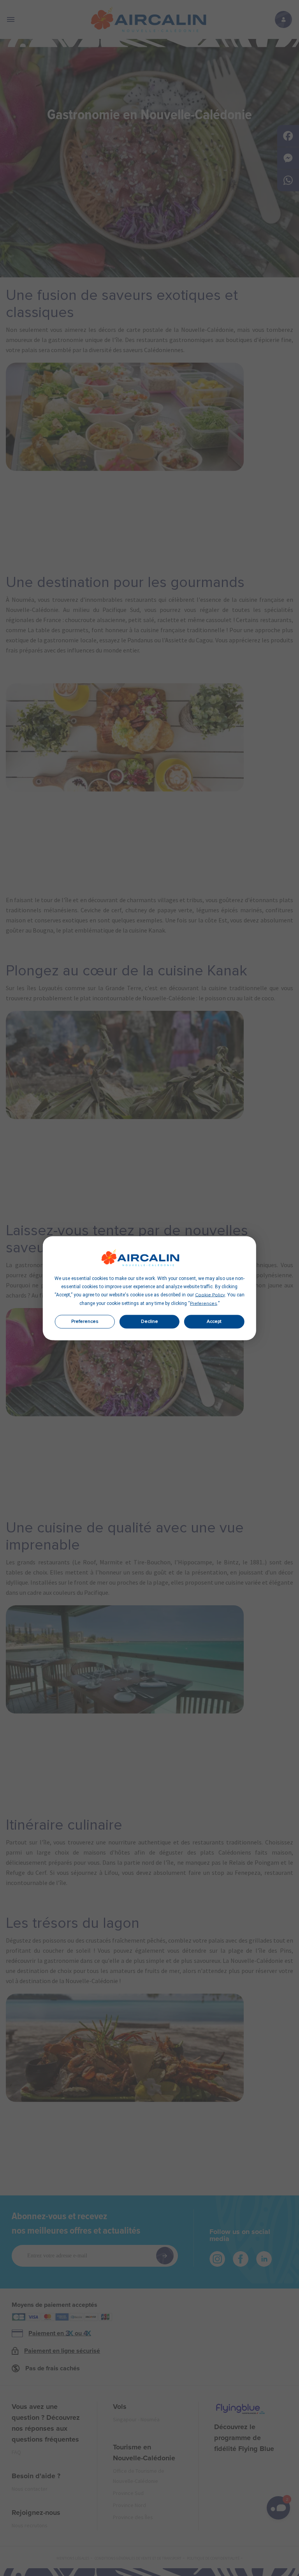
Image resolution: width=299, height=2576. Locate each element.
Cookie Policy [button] (210, 1295)
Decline (149, 1322)
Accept (214, 1322)
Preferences (85, 1322)
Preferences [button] (204, 1303)
